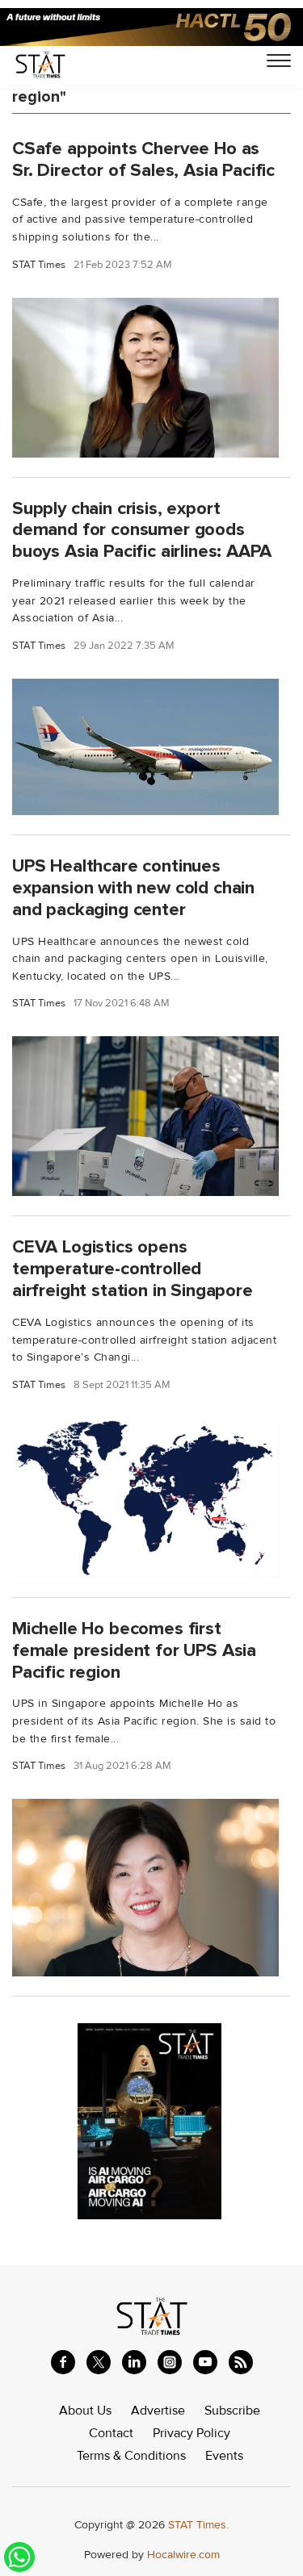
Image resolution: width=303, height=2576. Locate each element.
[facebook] (63, 2362)
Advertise (158, 2411)
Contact (111, 2433)
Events (224, 2456)
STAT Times (39, 265)
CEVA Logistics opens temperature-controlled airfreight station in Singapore (133, 1269)
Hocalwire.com (183, 2555)
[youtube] (205, 2362)
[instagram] (170, 2362)
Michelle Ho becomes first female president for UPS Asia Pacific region (134, 1650)
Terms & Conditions (131, 2456)
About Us (85, 2411)
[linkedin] (134, 2362)
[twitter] (99, 2362)
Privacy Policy (191, 2433)
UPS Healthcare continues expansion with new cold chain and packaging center (133, 888)
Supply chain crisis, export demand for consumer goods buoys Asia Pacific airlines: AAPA (141, 530)
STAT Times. (198, 2525)
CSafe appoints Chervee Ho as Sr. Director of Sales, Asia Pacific (143, 159)
